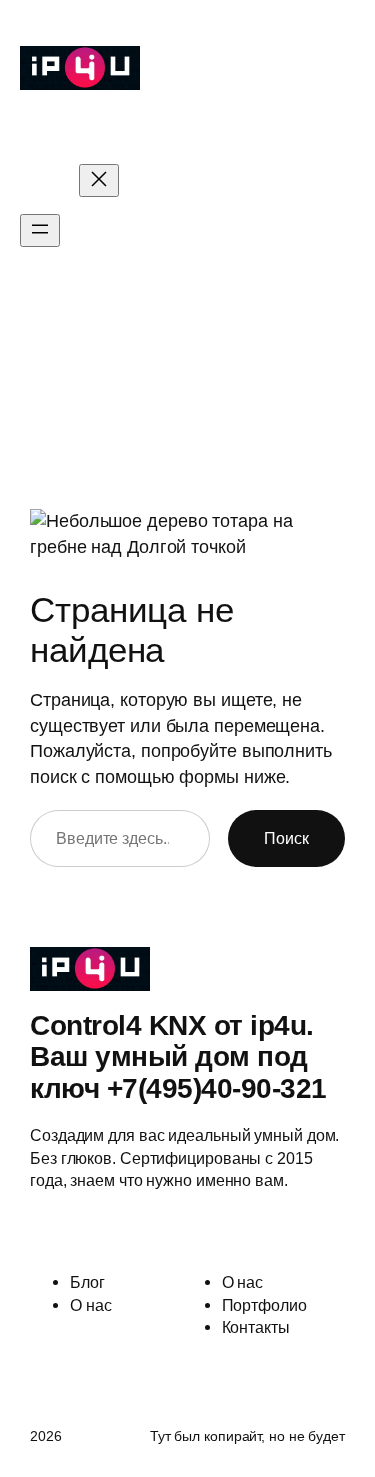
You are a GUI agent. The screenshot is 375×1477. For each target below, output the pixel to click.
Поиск (286, 838)
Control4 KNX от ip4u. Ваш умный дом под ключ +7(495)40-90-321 (178, 127)
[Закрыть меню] (99, 180)
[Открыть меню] (40, 230)
